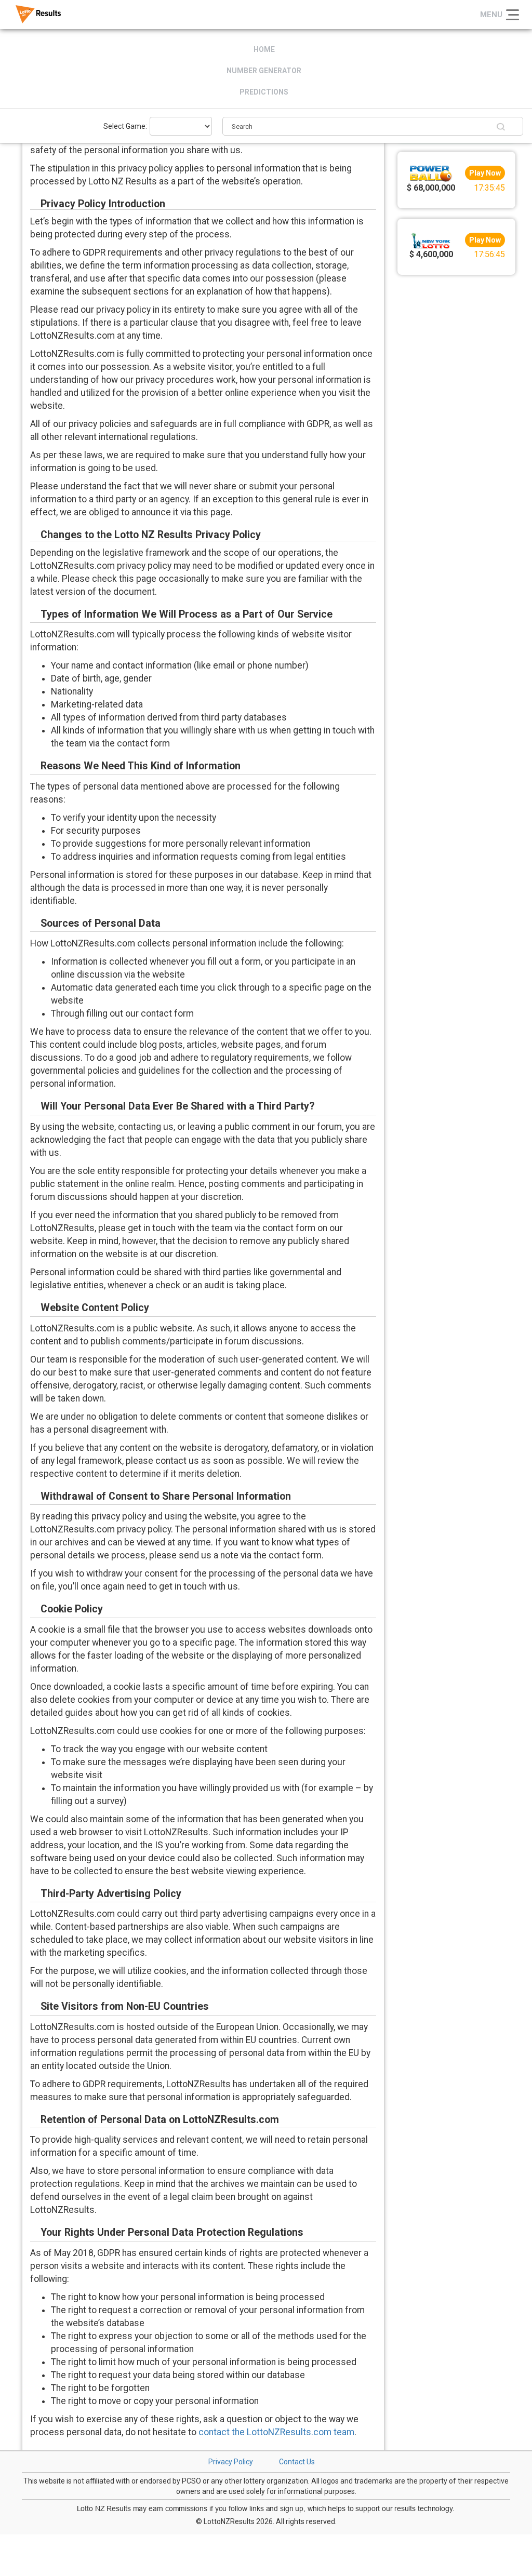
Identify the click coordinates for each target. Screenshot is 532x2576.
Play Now (485, 173)
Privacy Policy (231, 2462)
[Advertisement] (457, 436)
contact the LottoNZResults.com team (276, 2432)
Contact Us (297, 2462)
